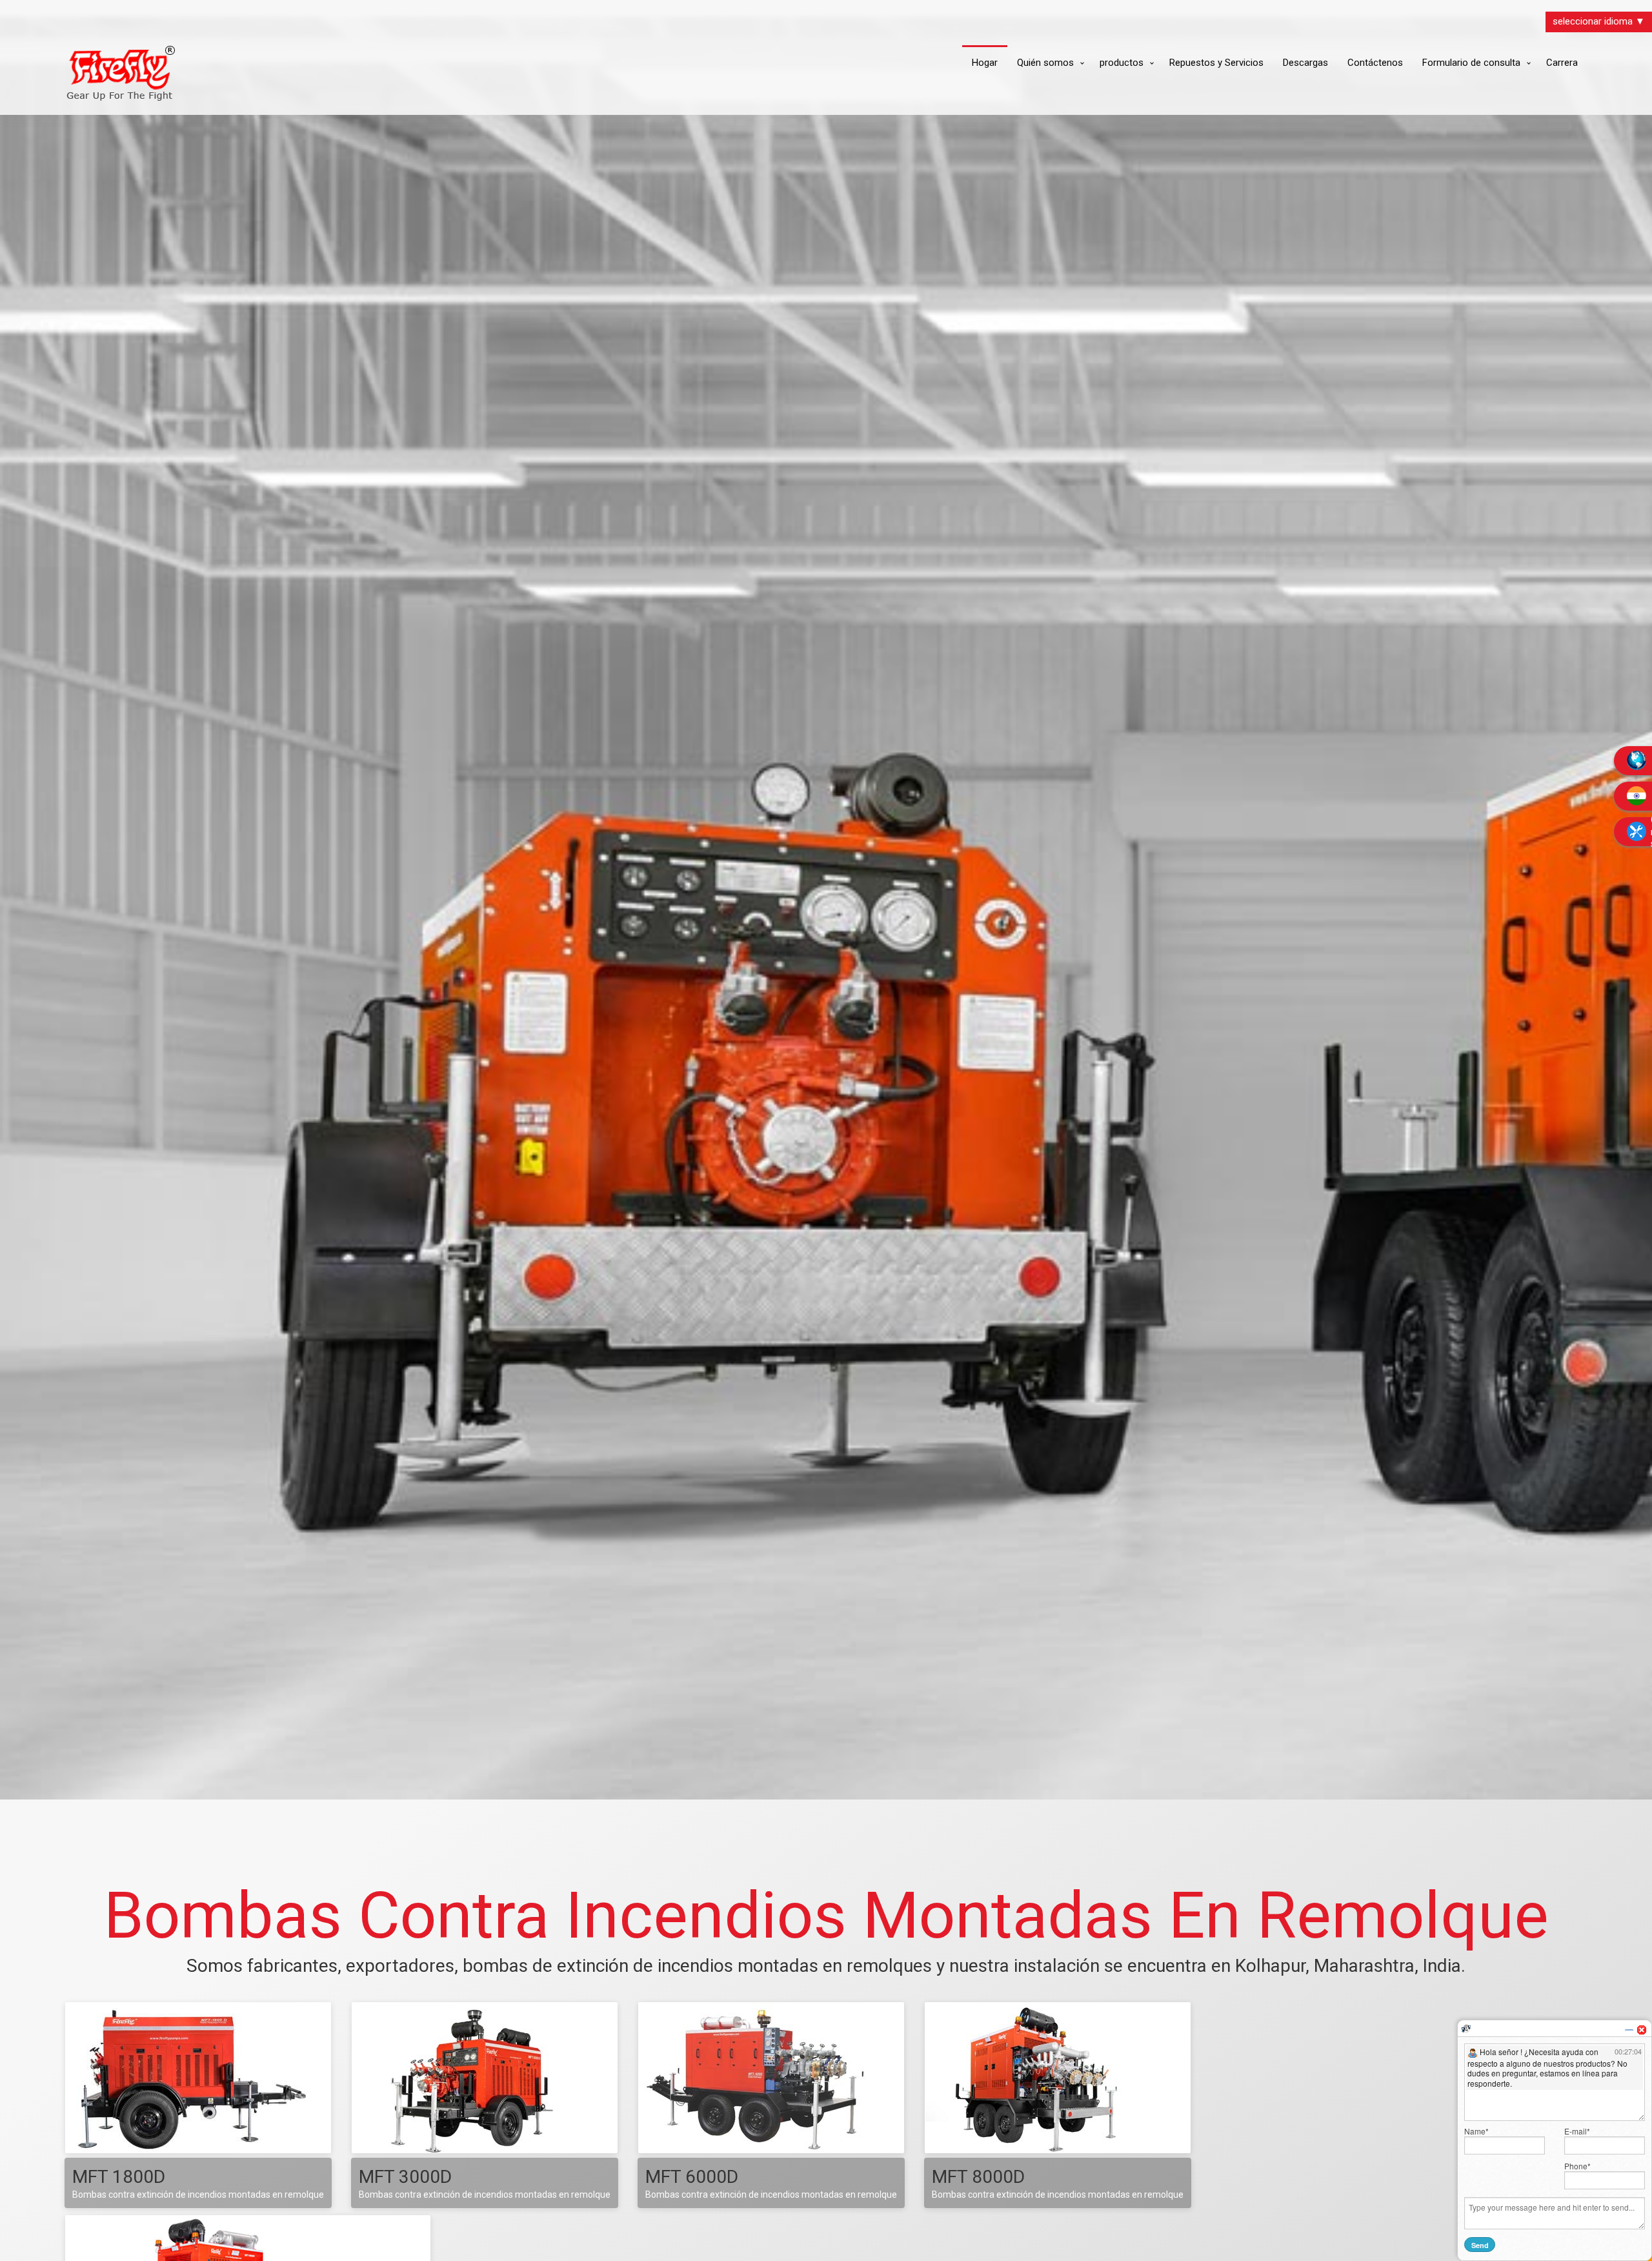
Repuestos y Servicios (1216, 63)
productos (1122, 63)
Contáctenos (1375, 63)
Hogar (985, 63)
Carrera (1562, 63)
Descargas (1305, 63)
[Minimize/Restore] (1629, 2030)
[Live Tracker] (1466, 2028)
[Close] (1642, 2030)
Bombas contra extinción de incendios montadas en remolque (198, 2195)
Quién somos (1045, 63)
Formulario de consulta (1471, 63)
